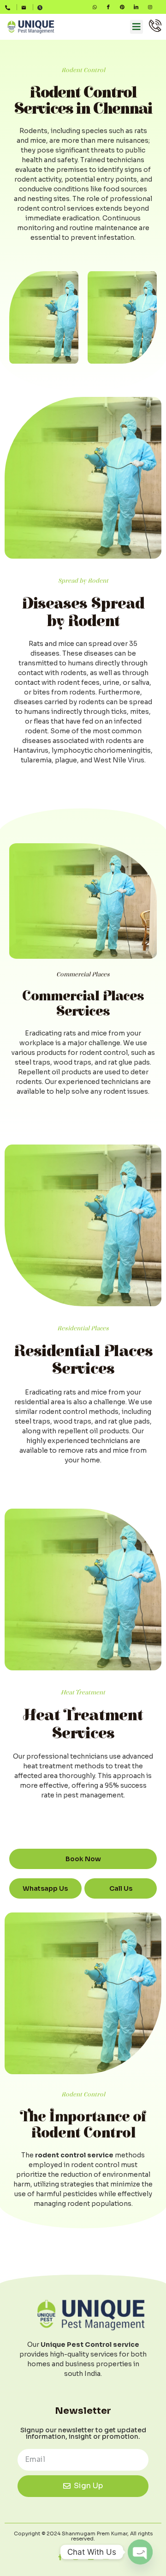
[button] (136, 27)
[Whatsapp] (95, 7)
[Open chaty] (140, 2552)
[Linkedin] (91, 2557)
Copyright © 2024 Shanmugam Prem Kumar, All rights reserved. (83, 2536)
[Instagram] (150, 7)
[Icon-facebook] (108, 7)
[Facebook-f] (60, 2557)
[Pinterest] (122, 7)
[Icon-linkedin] (136, 7)
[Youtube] (106, 2557)
